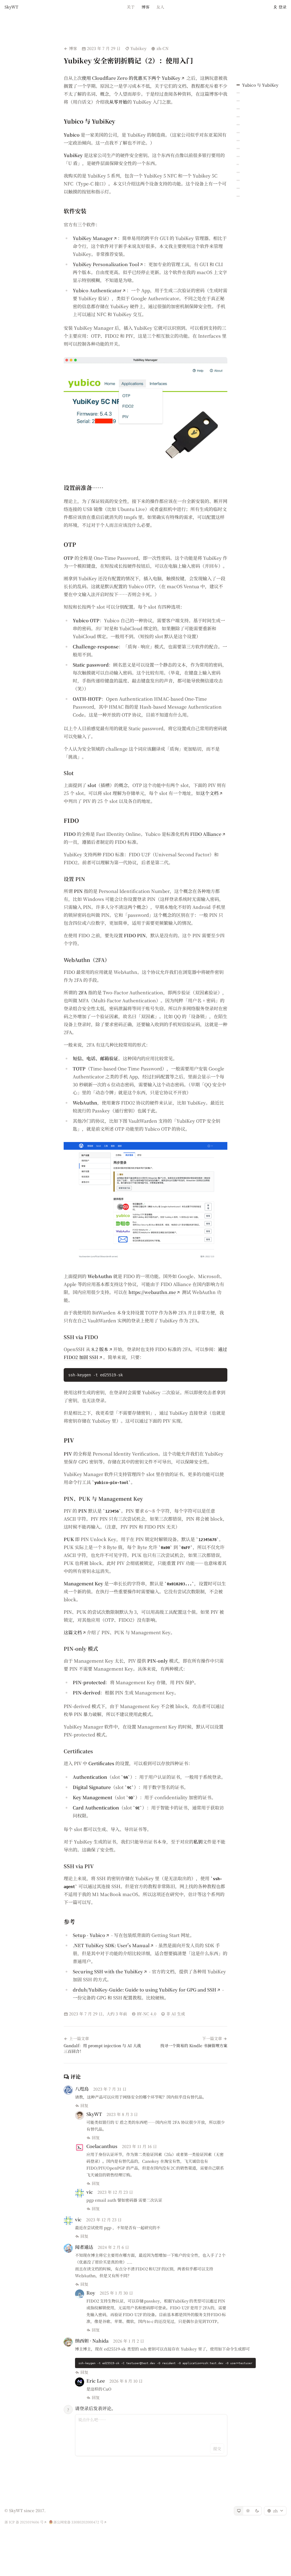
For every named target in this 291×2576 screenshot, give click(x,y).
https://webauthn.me (152, 1292)
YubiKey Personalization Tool (106, 264)
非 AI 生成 (176, 2014)
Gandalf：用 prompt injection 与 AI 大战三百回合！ (102, 2048)
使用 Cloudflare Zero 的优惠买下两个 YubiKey (131, 78)
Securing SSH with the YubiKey (108, 1971)
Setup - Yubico (89, 1935)
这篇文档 (73, 1632)
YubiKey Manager (93, 238)
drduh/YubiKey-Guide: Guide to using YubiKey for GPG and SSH (145, 1990)
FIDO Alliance (206, 834)
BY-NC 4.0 (146, 2014)
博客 (145, 7)
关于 (131, 7)
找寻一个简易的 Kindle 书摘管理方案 (194, 2045)
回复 (84, 2105)
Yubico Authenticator (97, 290)
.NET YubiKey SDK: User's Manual (111, 1945)
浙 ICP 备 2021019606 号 (24, 2522)
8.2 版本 (100, 1349)
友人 (160, 7)
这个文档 (209, 793)
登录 (282, 7)
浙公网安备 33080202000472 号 (78, 2522)
